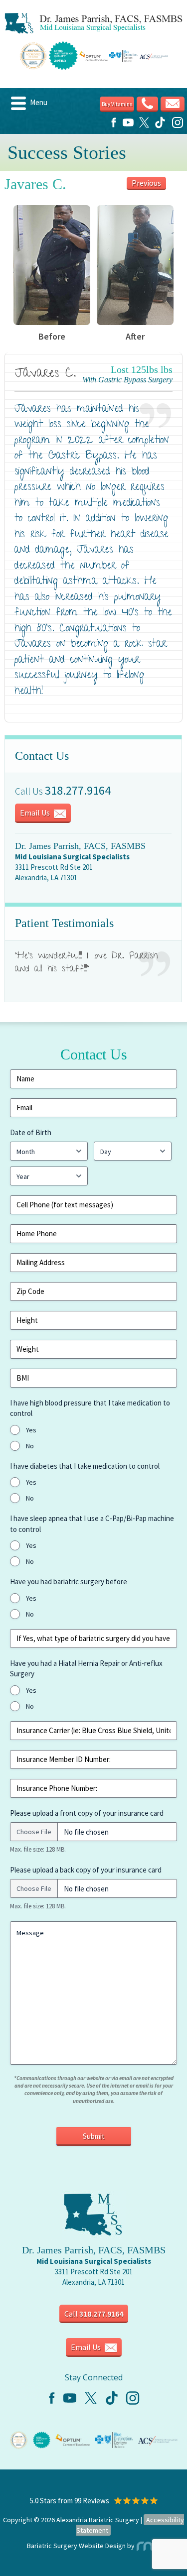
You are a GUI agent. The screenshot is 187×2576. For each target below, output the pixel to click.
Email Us (36, 813)
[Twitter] (144, 126)
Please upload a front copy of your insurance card (87, 1813)
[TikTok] (160, 126)
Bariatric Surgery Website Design (76, 2546)
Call (94, 2314)
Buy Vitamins (117, 104)
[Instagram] (178, 126)
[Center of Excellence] (19, 2439)
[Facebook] (114, 126)
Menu (38, 102)
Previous (146, 183)
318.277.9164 (78, 790)
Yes (31, 1430)
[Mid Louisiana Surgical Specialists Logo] (93, 23)
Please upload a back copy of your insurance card (86, 1870)
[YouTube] (128, 126)
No (30, 1446)
